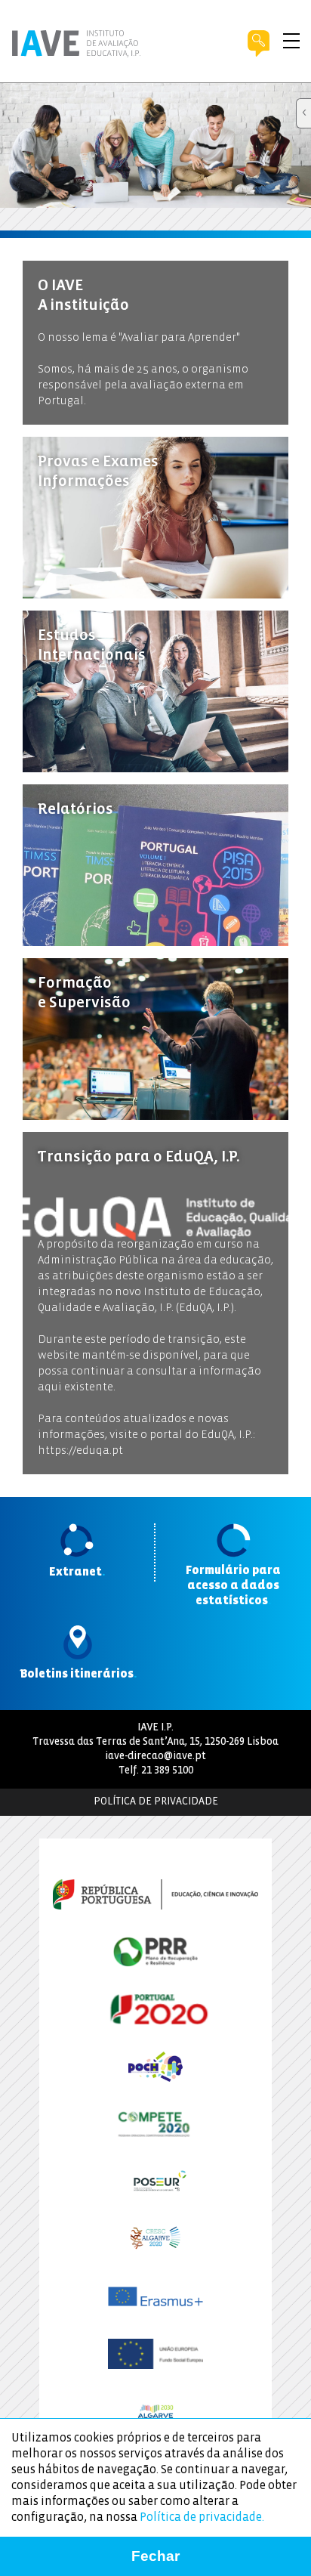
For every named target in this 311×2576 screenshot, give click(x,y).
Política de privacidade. (202, 2517)
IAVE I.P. (155, 1728)
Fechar (155, 2556)
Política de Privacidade (156, 1802)
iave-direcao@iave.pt (155, 1757)
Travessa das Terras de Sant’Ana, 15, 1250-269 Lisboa (155, 1742)
